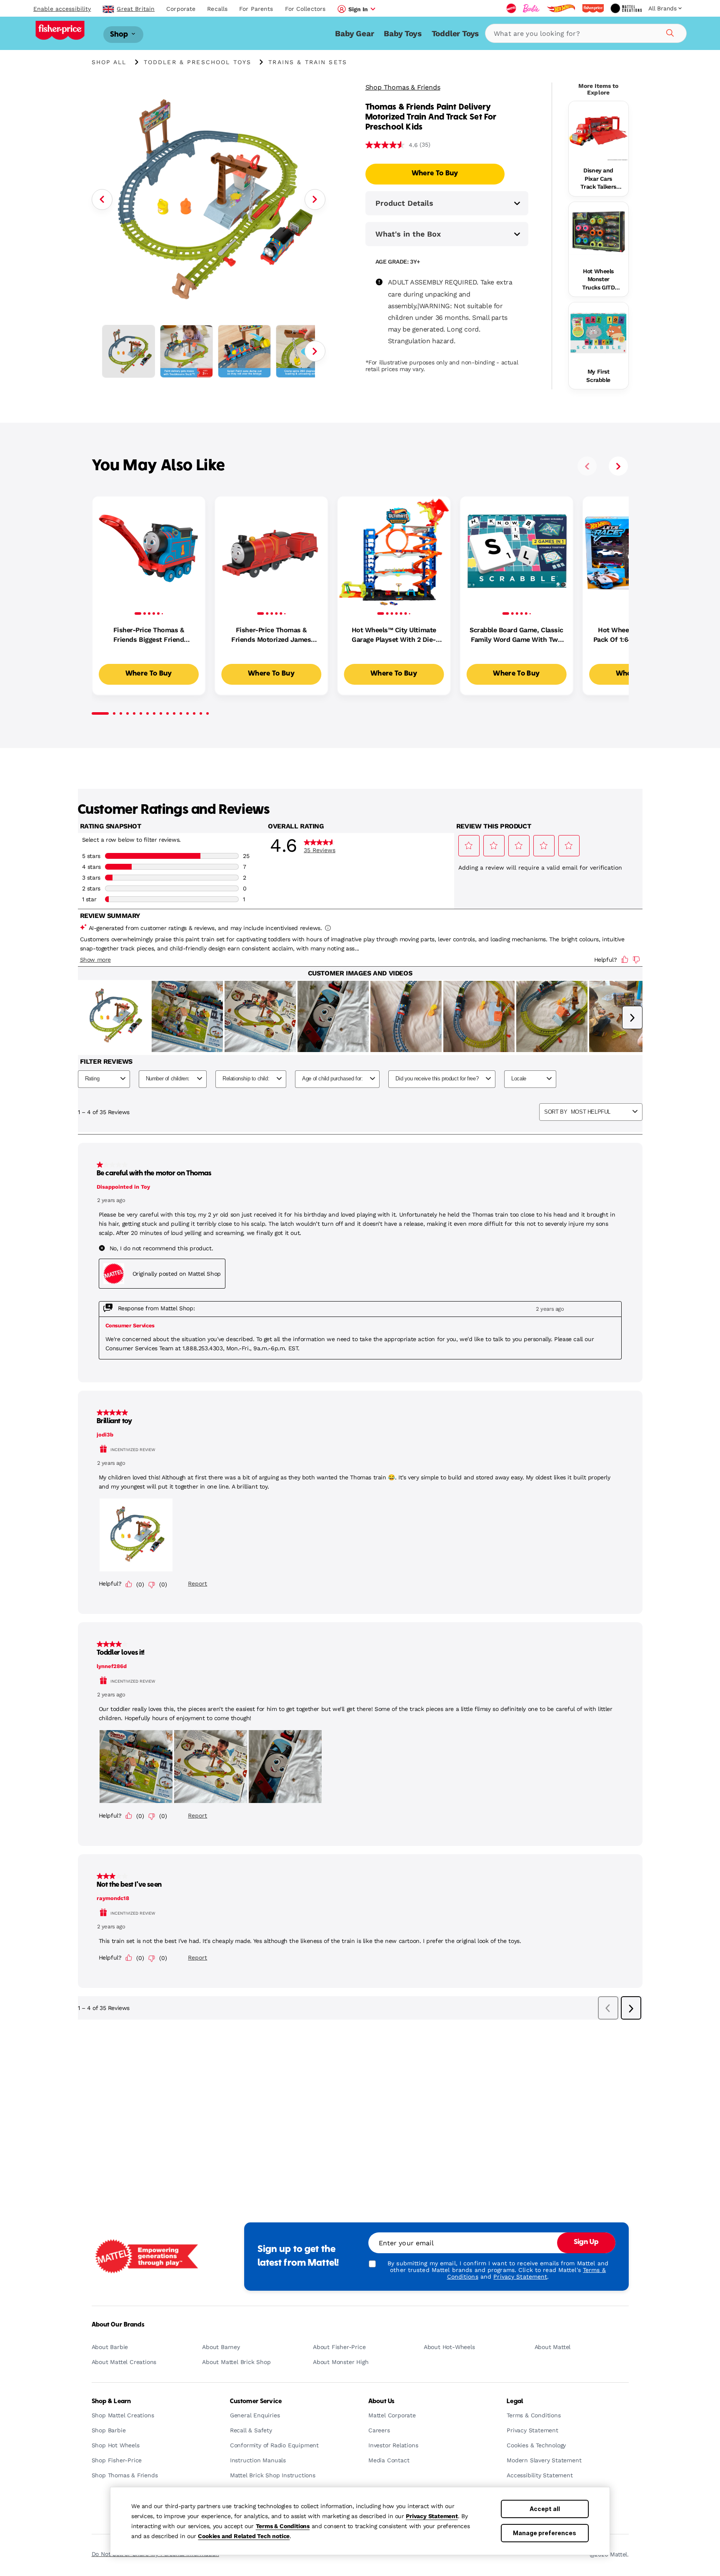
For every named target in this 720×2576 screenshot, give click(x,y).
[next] (618, 466)
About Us (381, 2401)
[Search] (669, 32)
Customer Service (256, 2401)
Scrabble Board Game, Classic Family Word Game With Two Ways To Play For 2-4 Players (516, 635)
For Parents (256, 9)
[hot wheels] (561, 8)
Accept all (545, 2509)
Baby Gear (354, 34)
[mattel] (511, 8)
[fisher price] (593, 8)
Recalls (217, 9)
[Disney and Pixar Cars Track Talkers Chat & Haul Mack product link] (599, 131)
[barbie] (531, 8)
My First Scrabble (598, 376)
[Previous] (102, 199)
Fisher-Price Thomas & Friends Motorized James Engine (271, 635)
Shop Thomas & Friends (403, 87)
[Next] (315, 199)
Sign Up (586, 2242)
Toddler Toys (455, 34)
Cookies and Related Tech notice (244, 2536)
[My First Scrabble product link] (599, 332)
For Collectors (305, 9)
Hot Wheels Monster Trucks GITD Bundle (598, 280)
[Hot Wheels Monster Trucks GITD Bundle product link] (599, 232)
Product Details (404, 203)
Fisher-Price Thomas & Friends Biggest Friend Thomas (149, 635)
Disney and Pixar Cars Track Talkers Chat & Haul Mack (598, 179)
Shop (120, 34)
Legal (515, 2401)
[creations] (626, 8)
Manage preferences (545, 2533)
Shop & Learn (111, 2401)
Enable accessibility (62, 9)
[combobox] (586, 33)
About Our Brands (118, 2325)
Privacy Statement (432, 2516)
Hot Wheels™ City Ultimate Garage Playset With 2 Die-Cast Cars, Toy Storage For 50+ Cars (394, 635)
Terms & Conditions (283, 2526)
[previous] (587, 466)
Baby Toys (402, 34)
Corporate (181, 9)
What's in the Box (408, 234)
